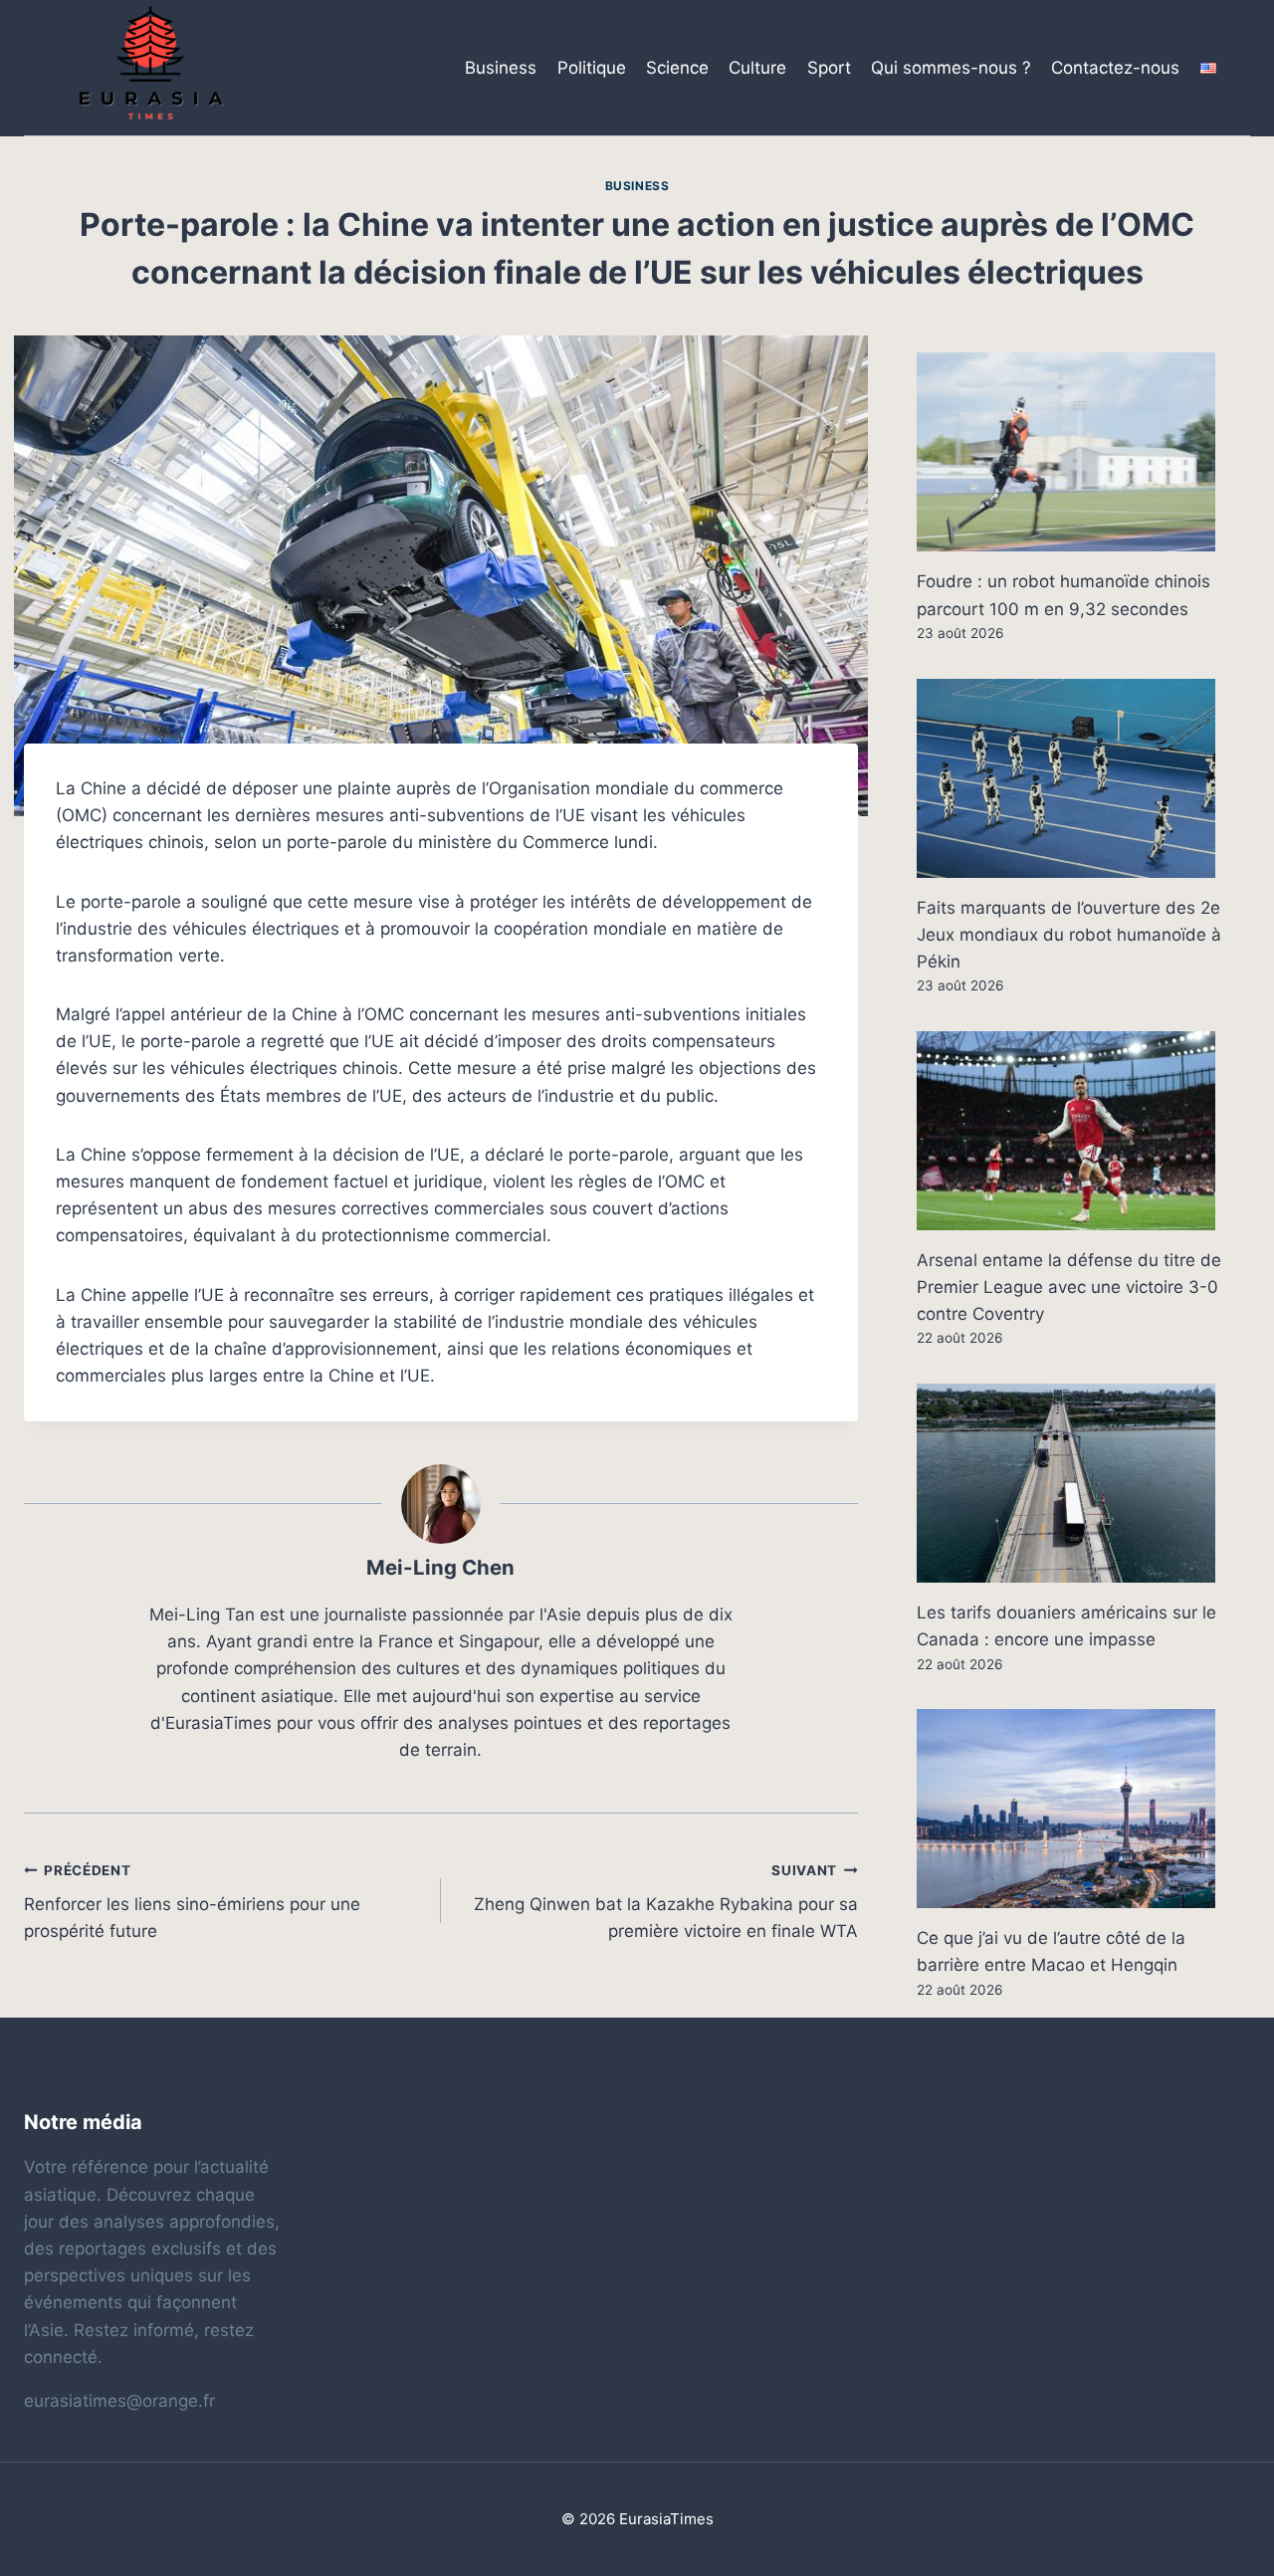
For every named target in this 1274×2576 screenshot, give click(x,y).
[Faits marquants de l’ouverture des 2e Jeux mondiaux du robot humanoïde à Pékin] (1083, 778)
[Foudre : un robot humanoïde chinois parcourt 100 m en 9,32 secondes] (1083, 452)
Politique (592, 68)
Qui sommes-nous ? (951, 68)
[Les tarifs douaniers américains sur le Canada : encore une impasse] (1083, 1483)
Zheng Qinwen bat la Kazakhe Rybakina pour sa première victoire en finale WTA (666, 1902)
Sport (829, 68)
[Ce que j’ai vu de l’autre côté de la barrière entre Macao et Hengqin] (1083, 1809)
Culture (757, 68)
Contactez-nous (1115, 68)
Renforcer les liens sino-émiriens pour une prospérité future (192, 1902)
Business (501, 68)
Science (677, 68)
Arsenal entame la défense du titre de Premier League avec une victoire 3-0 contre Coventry (1069, 1287)
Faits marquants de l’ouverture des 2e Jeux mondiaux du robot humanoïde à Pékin (1069, 935)
